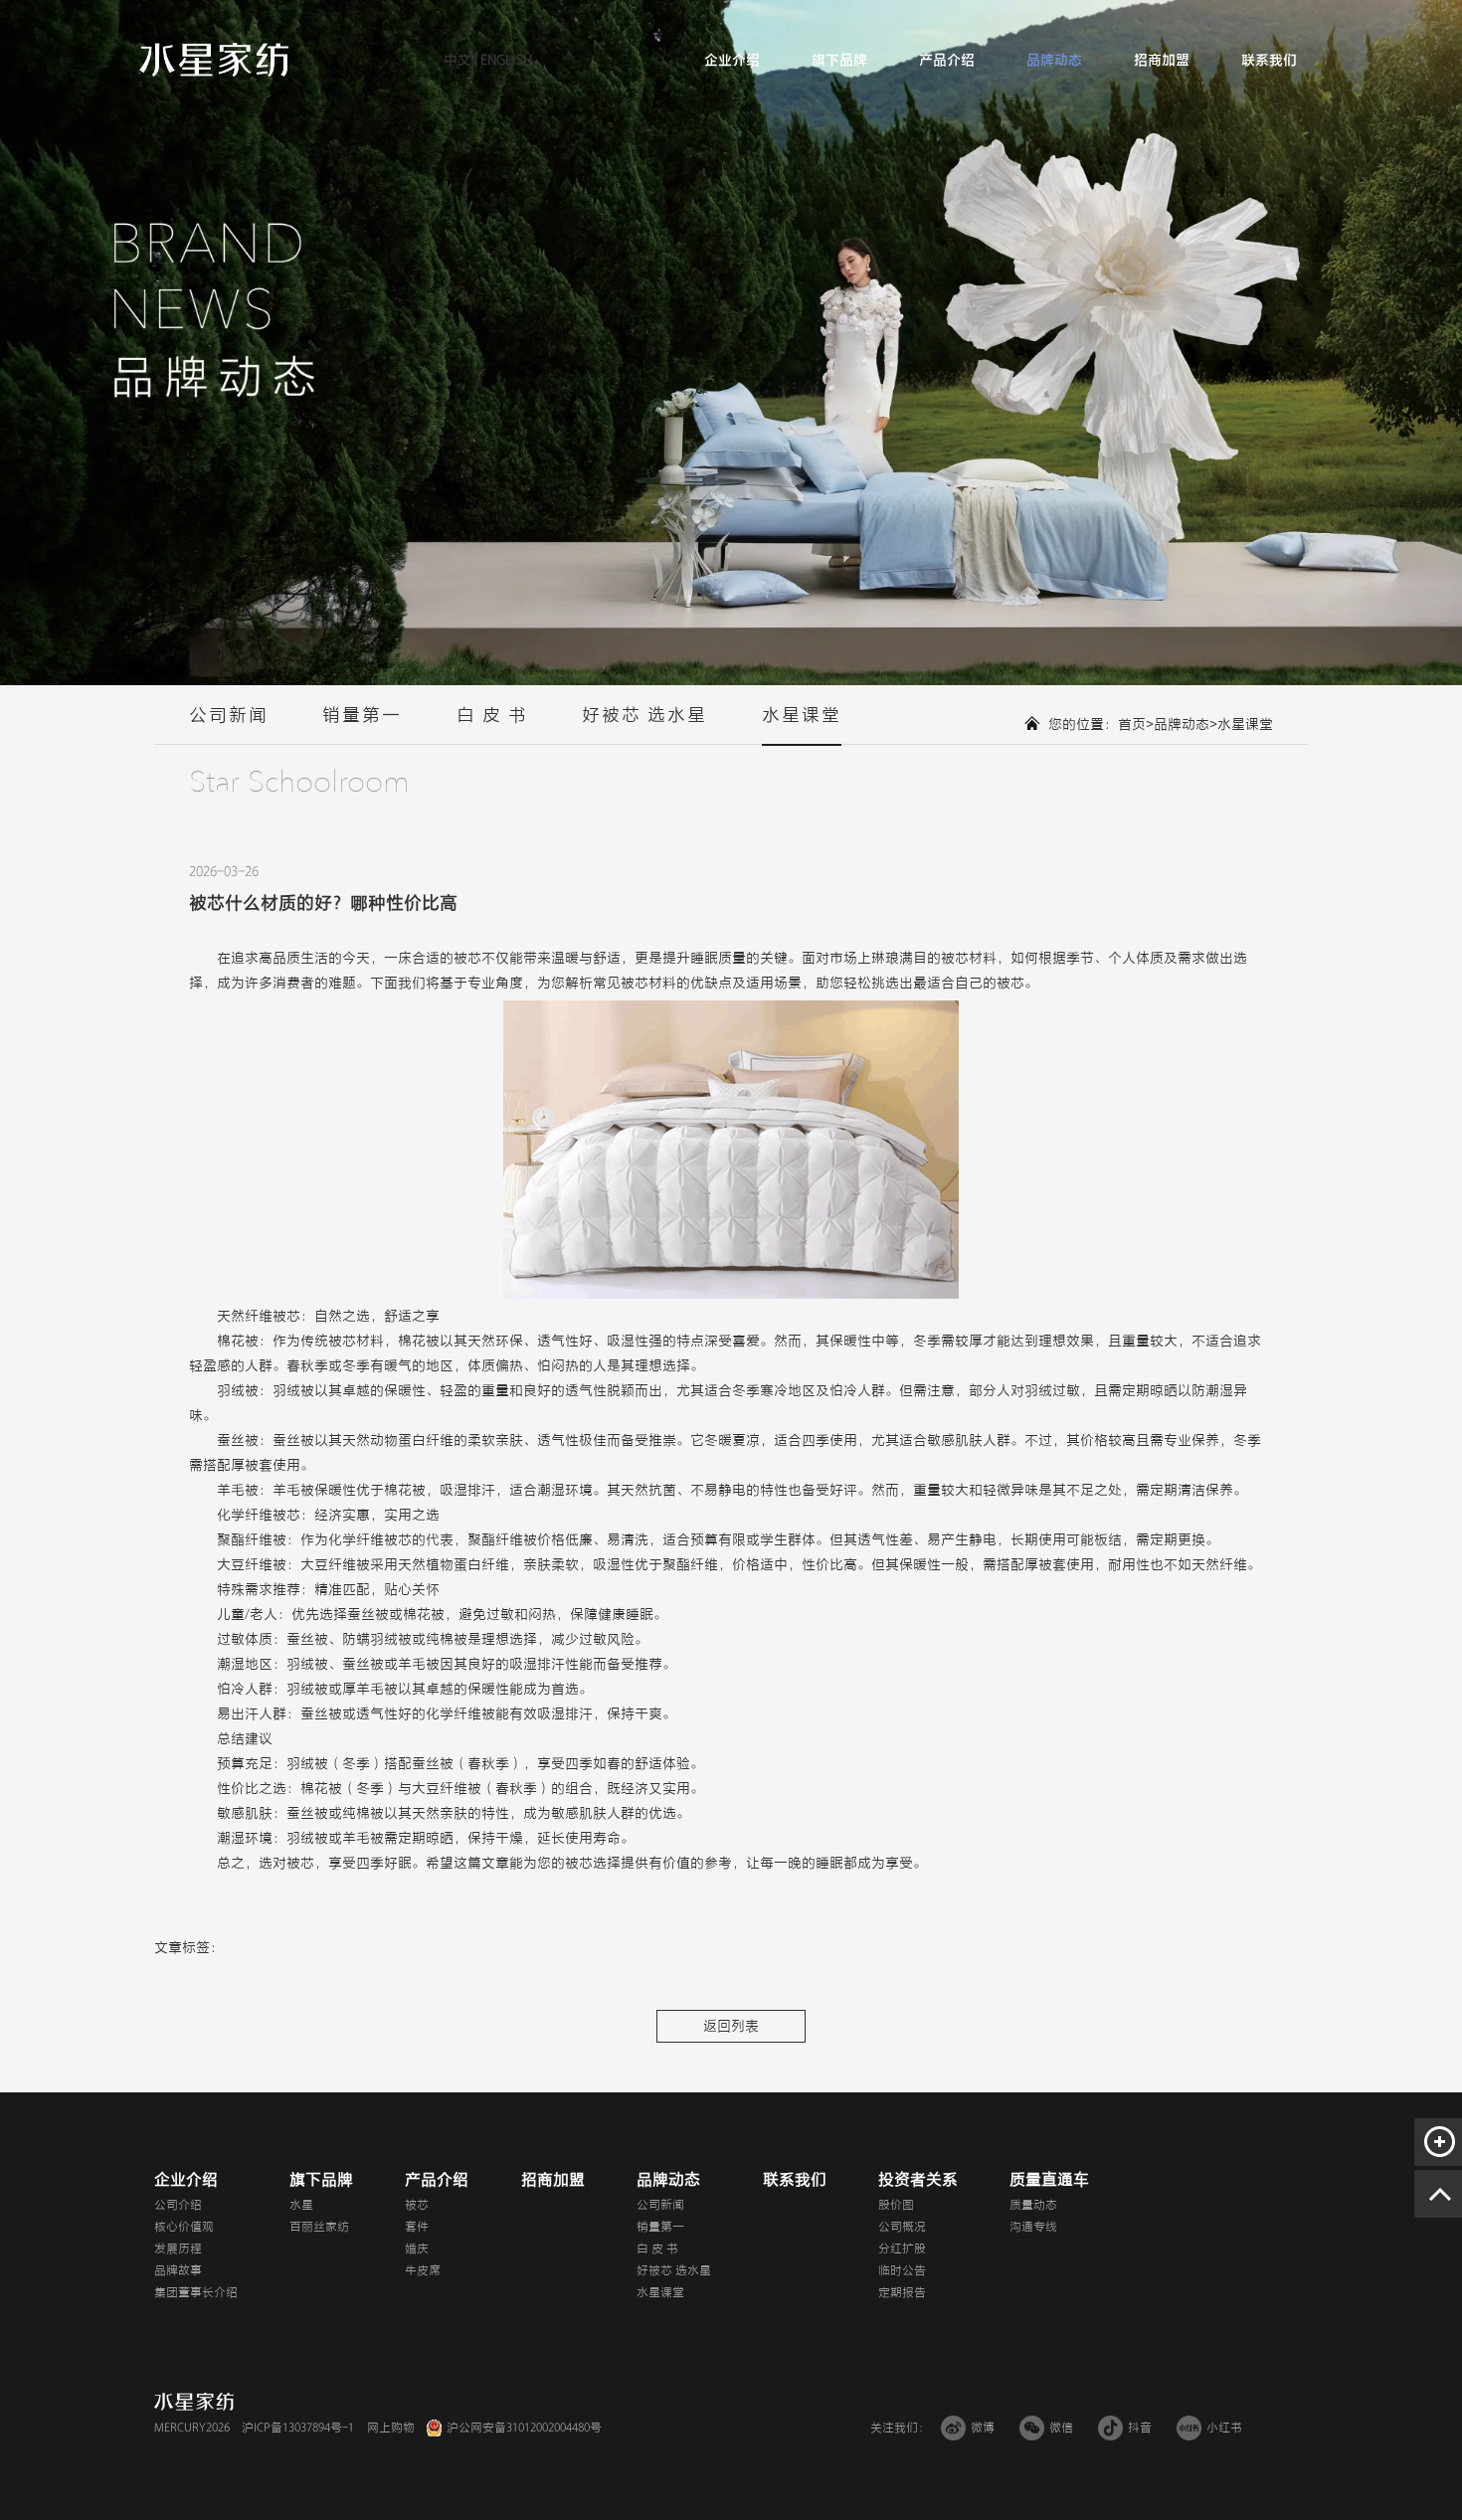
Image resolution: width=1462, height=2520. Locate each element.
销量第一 (362, 715)
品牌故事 (178, 2270)
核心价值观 (184, 2227)
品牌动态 (1054, 60)
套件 (417, 2227)
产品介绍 (947, 60)
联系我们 (1269, 60)
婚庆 (417, 2249)
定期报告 (902, 2292)
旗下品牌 (839, 60)
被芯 (467, 958)
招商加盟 (1162, 60)
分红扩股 (902, 2249)
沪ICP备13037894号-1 (298, 2428)
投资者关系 (918, 2180)
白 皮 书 (492, 715)
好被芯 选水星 (644, 715)
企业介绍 (732, 60)
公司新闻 (229, 715)
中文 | (460, 60)
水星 (301, 2205)
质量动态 (1033, 2205)
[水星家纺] (214, 59)
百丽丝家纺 (319, 2227)
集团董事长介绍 (196, 2292)
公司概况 (902, 2227)
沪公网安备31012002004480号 (524, 2428)
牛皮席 (423, 2270)
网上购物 (391, 2428)
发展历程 (178, 2249)
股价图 (896, 2205)
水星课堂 (802, 715)
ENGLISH (505, 60)
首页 (1132, 724)
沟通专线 (1033, 2227)
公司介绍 (178, 2205)
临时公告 (902, 2270)
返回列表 (731, 2026)
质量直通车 (1049, 2180)
